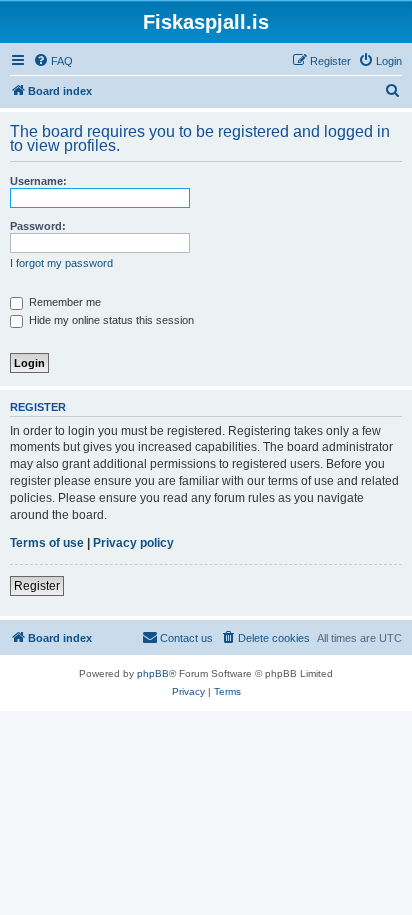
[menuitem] (53, 61)
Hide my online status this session (110, 320)
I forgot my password (61, 263)
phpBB (153, 673)
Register (37, 586)
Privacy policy (133, 543)
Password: (38, 226)
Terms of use (47, 543)
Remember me (63, 302)
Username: (38, 181)
